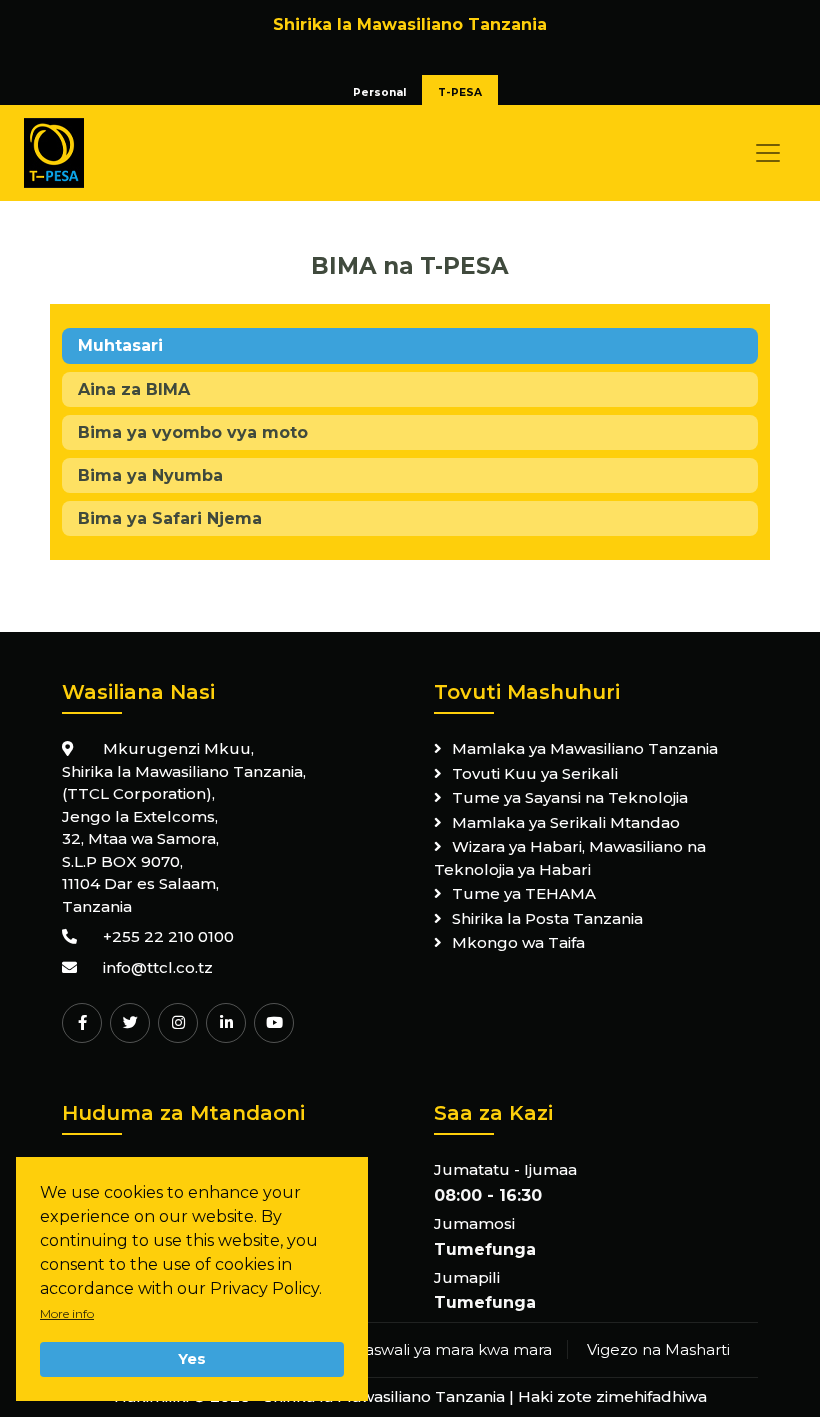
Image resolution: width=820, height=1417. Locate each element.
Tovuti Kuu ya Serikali (535, 773)
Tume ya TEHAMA (524, 893)
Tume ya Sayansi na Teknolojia (570, 797)
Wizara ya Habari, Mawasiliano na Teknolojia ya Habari (570, 858)
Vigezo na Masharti (658, 1349)
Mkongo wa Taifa (518, 942)
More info (67, 1313)
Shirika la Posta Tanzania (547, 918)
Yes (192, 1359)
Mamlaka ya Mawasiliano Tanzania (585, 748)
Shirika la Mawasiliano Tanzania (384, 1396)
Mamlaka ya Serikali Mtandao (566, 822)
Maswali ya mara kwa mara (451, 1349)
